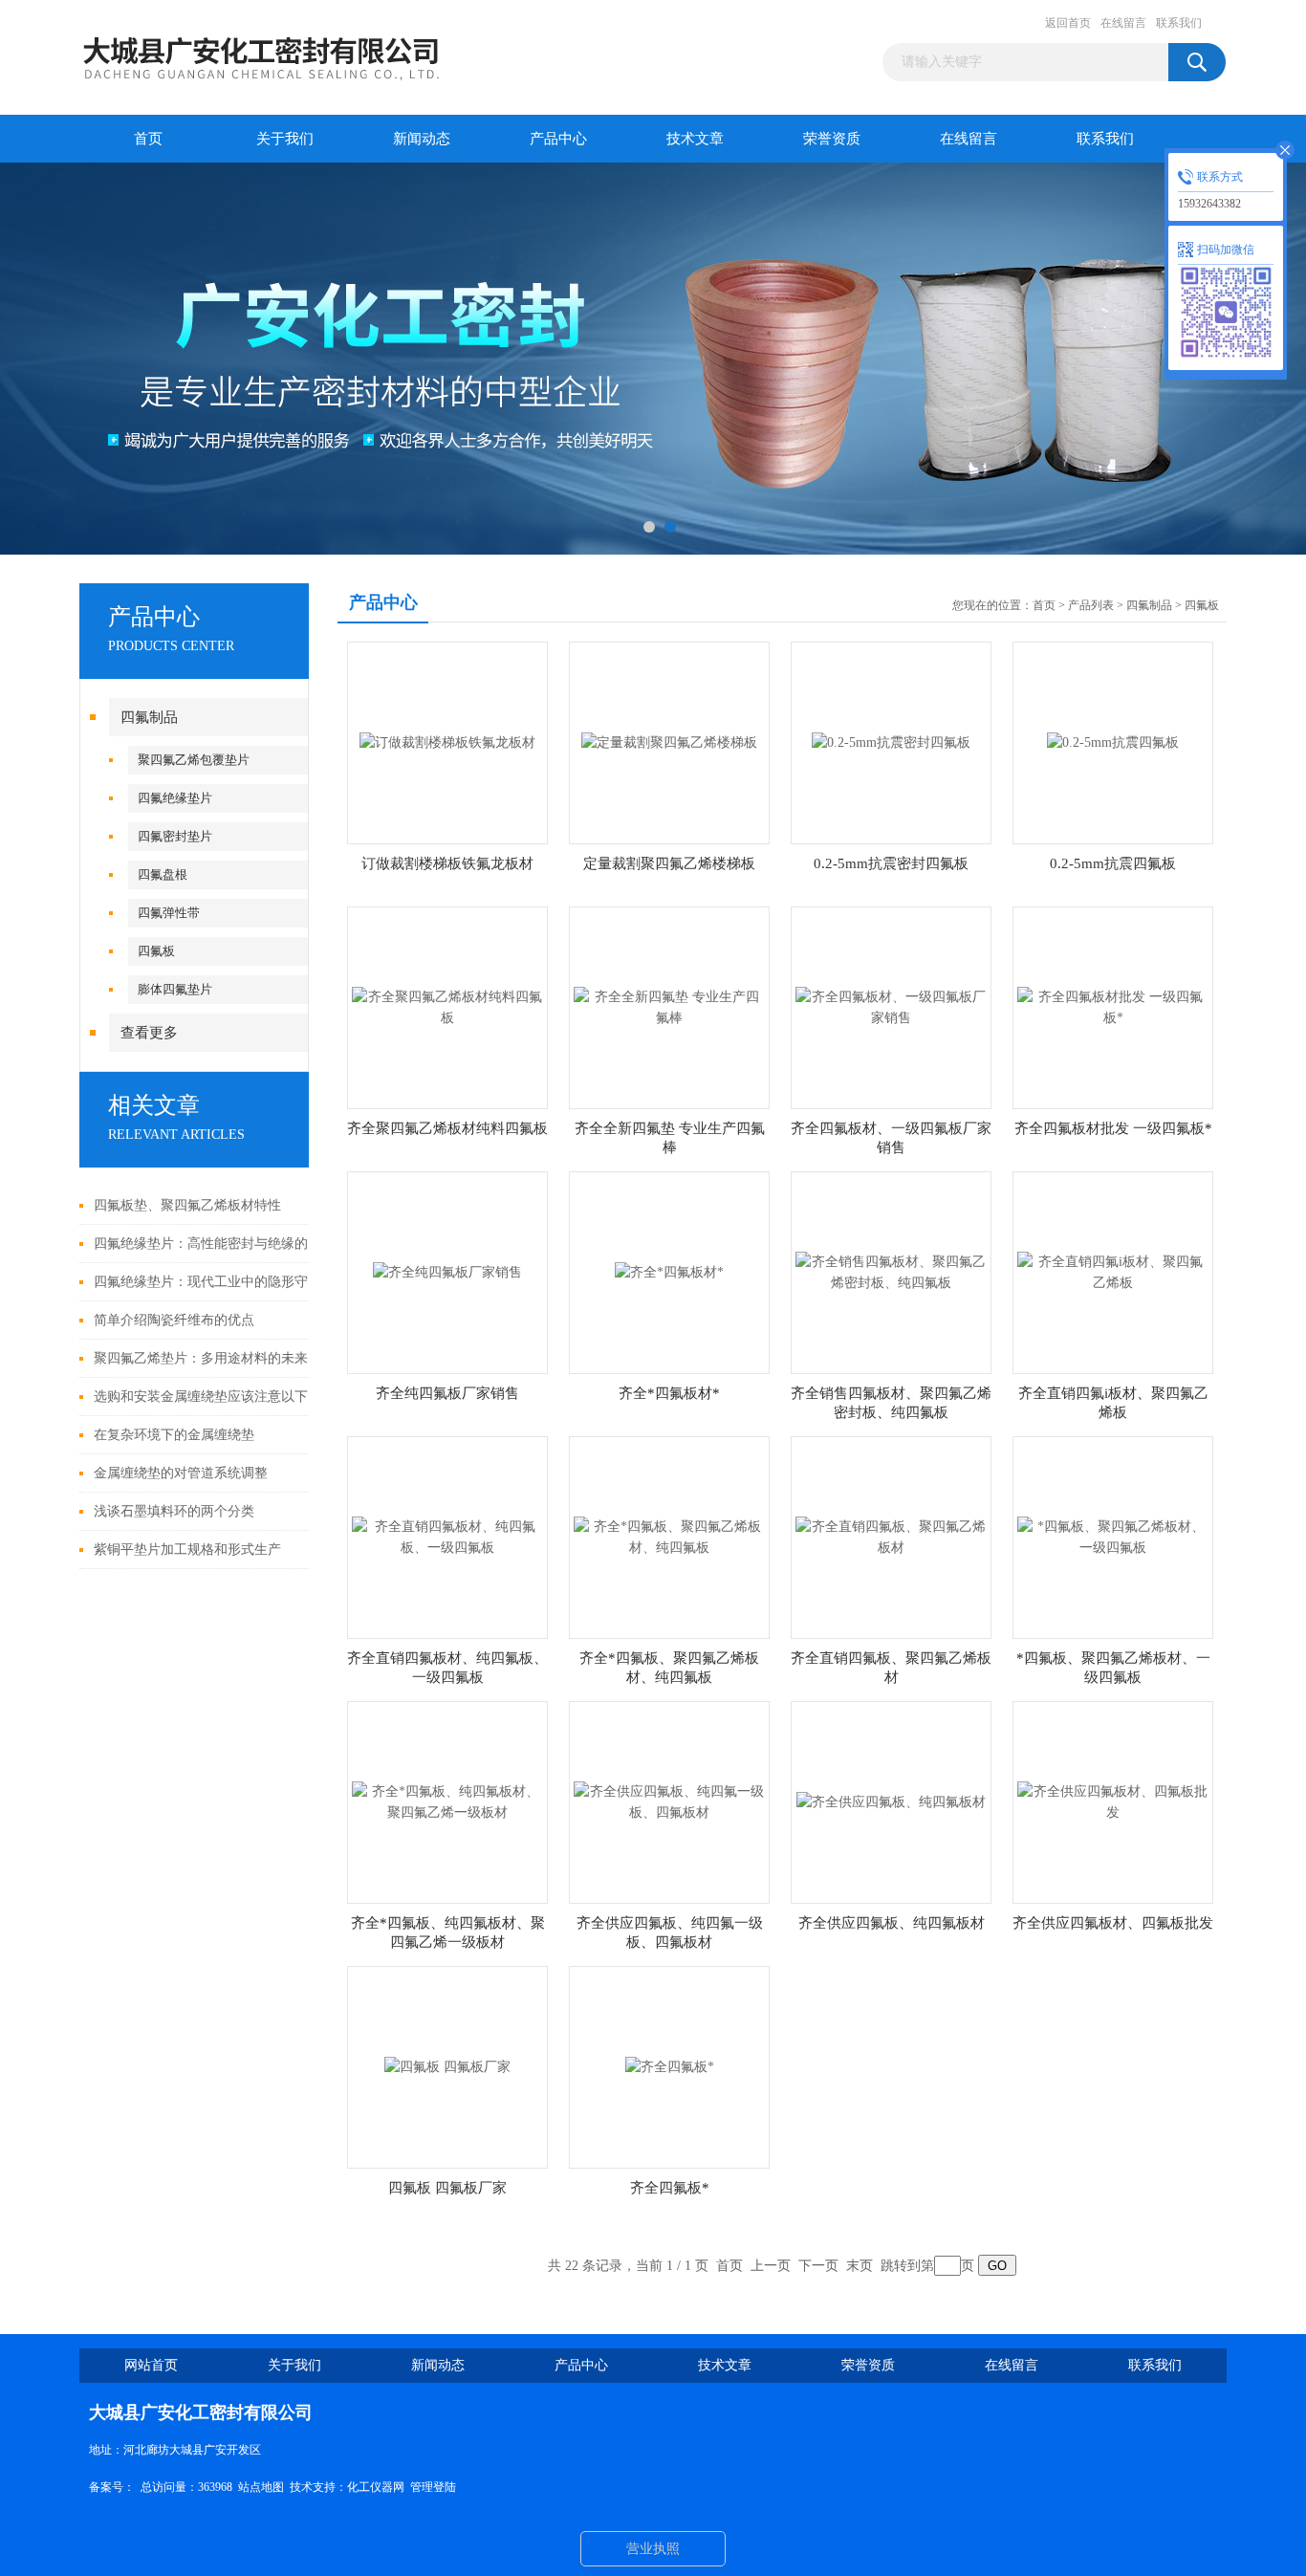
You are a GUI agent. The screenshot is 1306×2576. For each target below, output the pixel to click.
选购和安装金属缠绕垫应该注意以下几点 (208, 1397)
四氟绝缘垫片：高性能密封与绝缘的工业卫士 (208, 1244)
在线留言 (1123, 23)
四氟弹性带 (169, 913)
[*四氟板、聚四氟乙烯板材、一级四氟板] (1113, 1536)
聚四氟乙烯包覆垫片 (194, 760)
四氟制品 (149, 717)
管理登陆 (433, 2487)
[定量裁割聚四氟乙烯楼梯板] (669, 742)
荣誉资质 (832, 139)
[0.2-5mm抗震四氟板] (1113, 742)
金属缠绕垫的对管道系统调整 (181, 1473)
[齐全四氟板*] (670, 2066)
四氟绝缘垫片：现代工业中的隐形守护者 (208, 1282)
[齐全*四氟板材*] (669, 1271)
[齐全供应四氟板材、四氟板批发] (1113, 1801)
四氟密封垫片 (175, 836)
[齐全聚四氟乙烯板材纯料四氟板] (447, 1006)
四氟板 (156, 951)
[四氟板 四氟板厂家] (447, 2066)
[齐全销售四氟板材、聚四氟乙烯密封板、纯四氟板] (891, 1271)
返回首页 (1068, 23)
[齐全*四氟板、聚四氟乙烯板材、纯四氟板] (669, 1536)
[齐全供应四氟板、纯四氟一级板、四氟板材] (669, 1801)
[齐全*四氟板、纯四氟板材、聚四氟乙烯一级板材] (447, 1801)
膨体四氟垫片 (175, 989)
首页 (148, 139)
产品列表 (1091, 605)
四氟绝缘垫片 (175, 798)
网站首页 (151, 2365)
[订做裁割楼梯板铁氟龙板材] (447, 742)
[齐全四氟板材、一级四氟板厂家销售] (891, 1006)
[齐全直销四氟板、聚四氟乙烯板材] (891, 1536)
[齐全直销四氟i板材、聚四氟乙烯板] (1113, 1271)
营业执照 (653, 2549)
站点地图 (261, 2487)
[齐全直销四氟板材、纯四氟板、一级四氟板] (447, 1536)
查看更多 (149, 1033)
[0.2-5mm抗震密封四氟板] (891, 742)
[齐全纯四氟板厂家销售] (447, 1271)
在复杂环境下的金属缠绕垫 (174, 1435)
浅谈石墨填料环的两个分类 (174, 1511)
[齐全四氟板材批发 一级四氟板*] (1113, 1006)
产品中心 (558, 139)
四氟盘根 (163, 874)
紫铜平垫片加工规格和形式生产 (187, 1550)
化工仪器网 (376, 2487)
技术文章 (695, 139)
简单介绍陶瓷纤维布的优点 (174, 1320)
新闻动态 (422, 139)
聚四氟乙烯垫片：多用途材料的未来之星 (208, 1358)
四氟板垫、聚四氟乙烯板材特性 (187, 1205)
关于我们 (285, 139)
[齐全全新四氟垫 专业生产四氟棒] (669, 1006)
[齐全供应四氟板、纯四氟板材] (891, 1801)
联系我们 (1179, 23)
